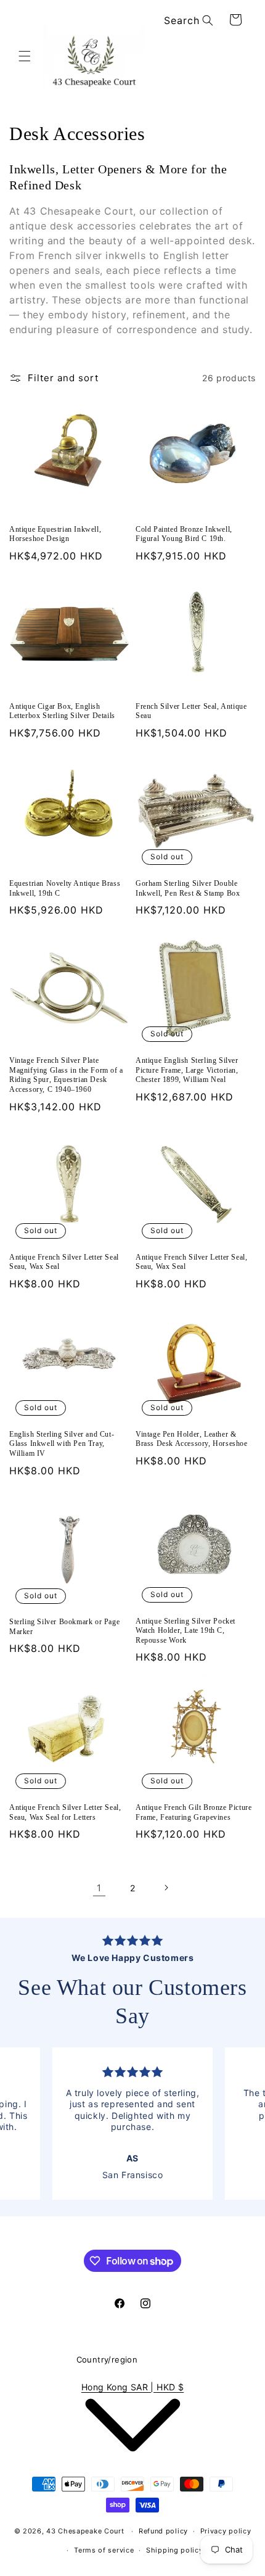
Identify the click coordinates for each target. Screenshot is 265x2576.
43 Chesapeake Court (85, 2531)
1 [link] (99, 1888)
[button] (25, 56)
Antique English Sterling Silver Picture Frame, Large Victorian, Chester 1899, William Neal (187, 1070)
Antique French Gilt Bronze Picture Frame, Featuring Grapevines (194, 1812)
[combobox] (186, 21)
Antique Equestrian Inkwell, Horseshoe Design (55, 534)
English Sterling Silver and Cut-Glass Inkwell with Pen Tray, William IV (62, 1444)
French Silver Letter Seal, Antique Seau (191, 711)
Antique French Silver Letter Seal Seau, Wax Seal (64, 1262)
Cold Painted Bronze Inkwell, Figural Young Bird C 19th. (184, 534)
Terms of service (104, 2550)
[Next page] (166, 1888)
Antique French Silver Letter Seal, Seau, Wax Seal (191, 1262)
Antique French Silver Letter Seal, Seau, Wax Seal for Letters (65, 1812)
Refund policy (163, 2531)
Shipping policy (175, 2550)
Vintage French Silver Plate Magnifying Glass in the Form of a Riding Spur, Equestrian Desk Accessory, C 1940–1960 (66, 1075)
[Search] (208, 20)
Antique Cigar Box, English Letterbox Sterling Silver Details (62, 711)
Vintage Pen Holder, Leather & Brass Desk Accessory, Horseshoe (192, 1439)
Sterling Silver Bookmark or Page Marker (64, 1627)
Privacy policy (226, 2531)
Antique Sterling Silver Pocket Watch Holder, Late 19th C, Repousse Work (185, 1631)
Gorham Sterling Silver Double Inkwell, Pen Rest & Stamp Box (188, 888)
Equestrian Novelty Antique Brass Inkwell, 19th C (65, 888)
